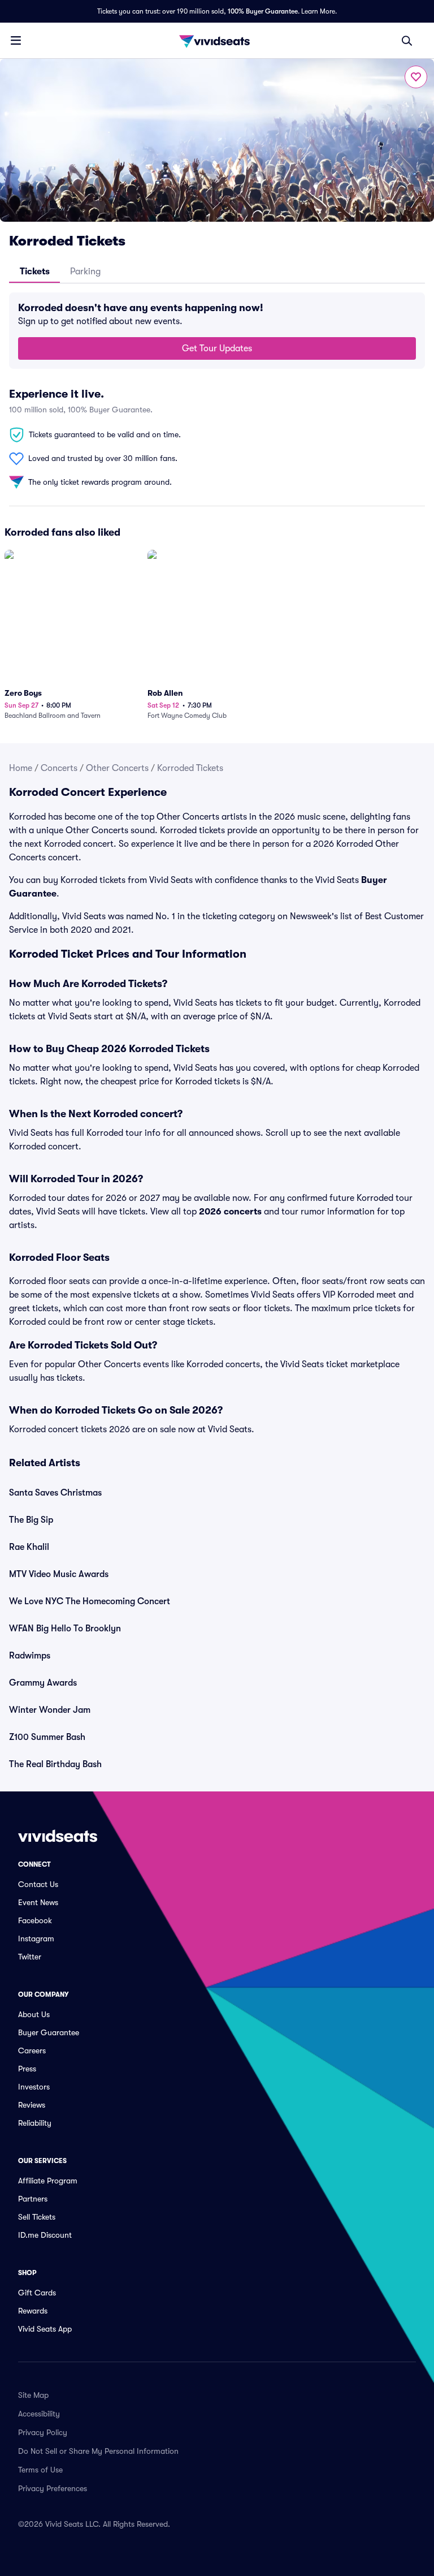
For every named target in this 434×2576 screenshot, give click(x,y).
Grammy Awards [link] (43, 1683)
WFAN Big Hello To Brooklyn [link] (65, 1629)
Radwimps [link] (30, 1656)
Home (21, 768)
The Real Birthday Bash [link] (55, 1764)
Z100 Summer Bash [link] (47, 1737)
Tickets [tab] (35, 272)
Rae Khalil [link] (29, 1547)
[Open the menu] (16, 40)
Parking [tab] (85, 272)
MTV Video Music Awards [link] (59, 1574)
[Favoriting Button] (416, 77)
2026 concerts (230, 1212)
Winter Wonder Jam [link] (50, 1710)
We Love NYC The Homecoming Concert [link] (90, 1601)
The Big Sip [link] (31, 1520)
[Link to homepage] (217, 41)
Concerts (59, 768)
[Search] (407, 41)
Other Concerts (117, 768)
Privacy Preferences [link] (53, 2488)
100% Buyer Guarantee (263, 11)
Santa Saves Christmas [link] (55, 1493)
